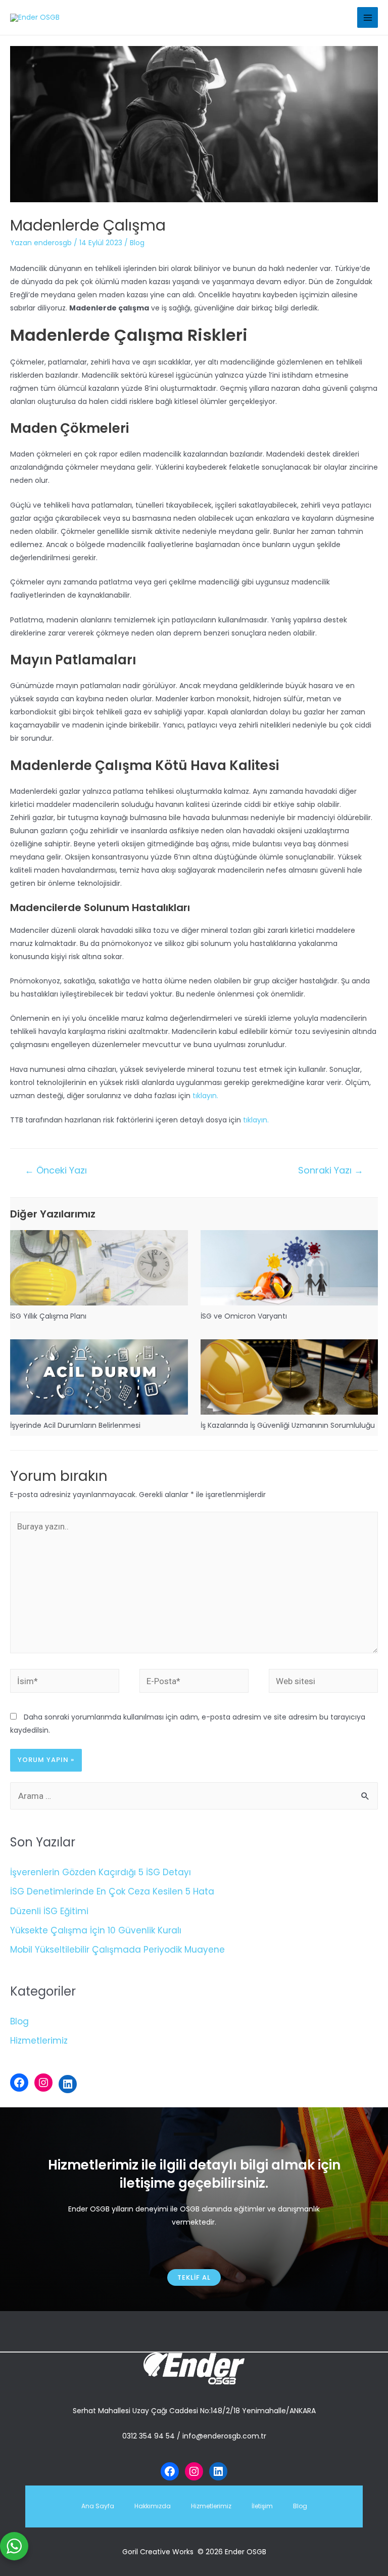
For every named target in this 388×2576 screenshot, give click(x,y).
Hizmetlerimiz (39, 2041)
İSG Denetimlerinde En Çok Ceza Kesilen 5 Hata (112, 1891)
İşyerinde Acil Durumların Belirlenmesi (75, 1425)
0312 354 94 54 (149, 2436)
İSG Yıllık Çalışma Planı (48, 1316)
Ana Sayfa (98, 2506)
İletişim (262, 2506)
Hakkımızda (153, 2506)
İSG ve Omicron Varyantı (244, 1316)
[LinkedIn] (68, 2084)
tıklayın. (205, 1096)
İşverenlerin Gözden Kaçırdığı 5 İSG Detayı (101, 1872)
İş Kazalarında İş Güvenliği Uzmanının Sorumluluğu (288, 1425)
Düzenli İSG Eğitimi (49, 1911)
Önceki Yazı (56, 1170)
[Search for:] (194, 1796)
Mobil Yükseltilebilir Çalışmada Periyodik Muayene (117, 1950)
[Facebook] (19, 2083)
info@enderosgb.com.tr (224, 2436)
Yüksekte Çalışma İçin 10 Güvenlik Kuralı (96, 1930)
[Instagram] (43, 2083)
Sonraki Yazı (331, 1170)
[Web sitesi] (323, 1683)
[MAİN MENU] (368, 17)
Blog (137, 243)
